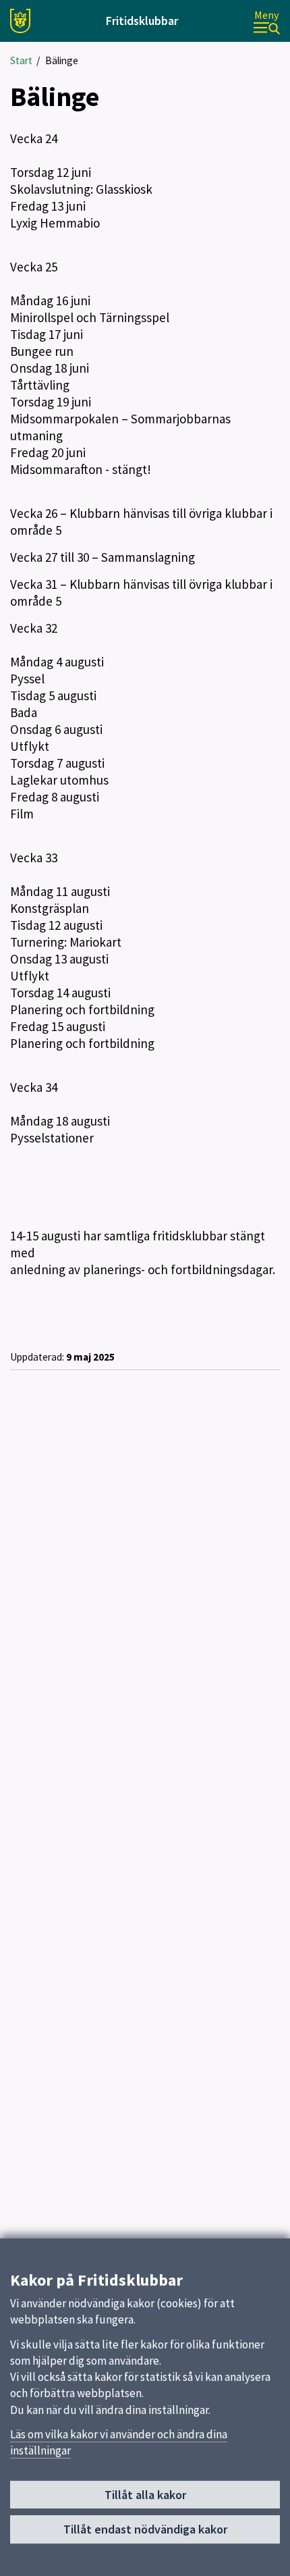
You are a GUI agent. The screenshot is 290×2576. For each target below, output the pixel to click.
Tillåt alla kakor (145, 2495)
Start (21, 60)
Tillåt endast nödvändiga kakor (145, 2529)
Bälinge (62, 60)
